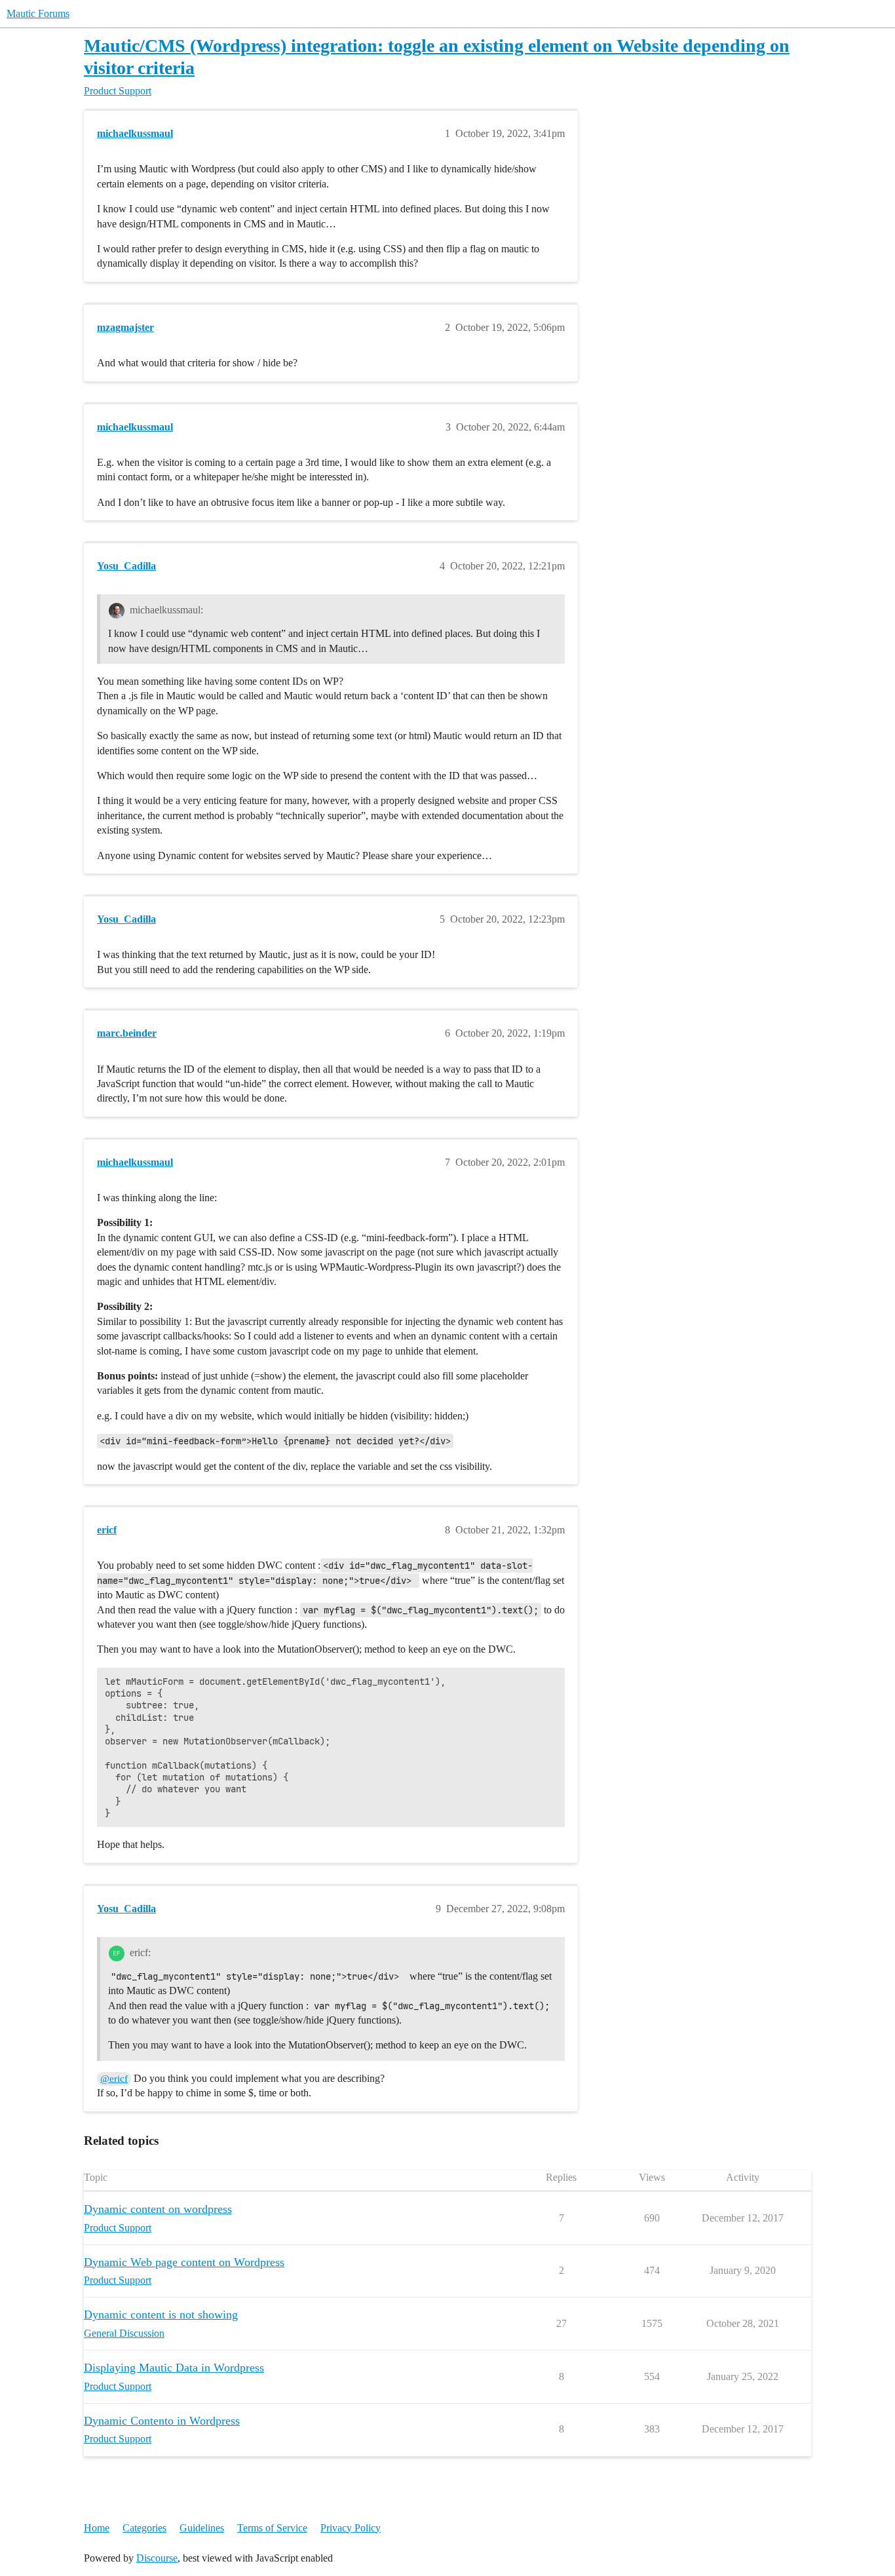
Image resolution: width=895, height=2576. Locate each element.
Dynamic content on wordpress (158, 2209)
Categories (144, 2528)
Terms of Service (272, 2528)
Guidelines (202, 2528)
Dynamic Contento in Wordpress (162, 2421)
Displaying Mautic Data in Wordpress (174, 2368)
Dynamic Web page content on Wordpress (184, 2262)
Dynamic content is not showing (161, 2315)
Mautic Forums (38, 13)
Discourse (157, 2558)
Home (97, 2528)
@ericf (114, 2079)
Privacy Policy (351, 2528)
